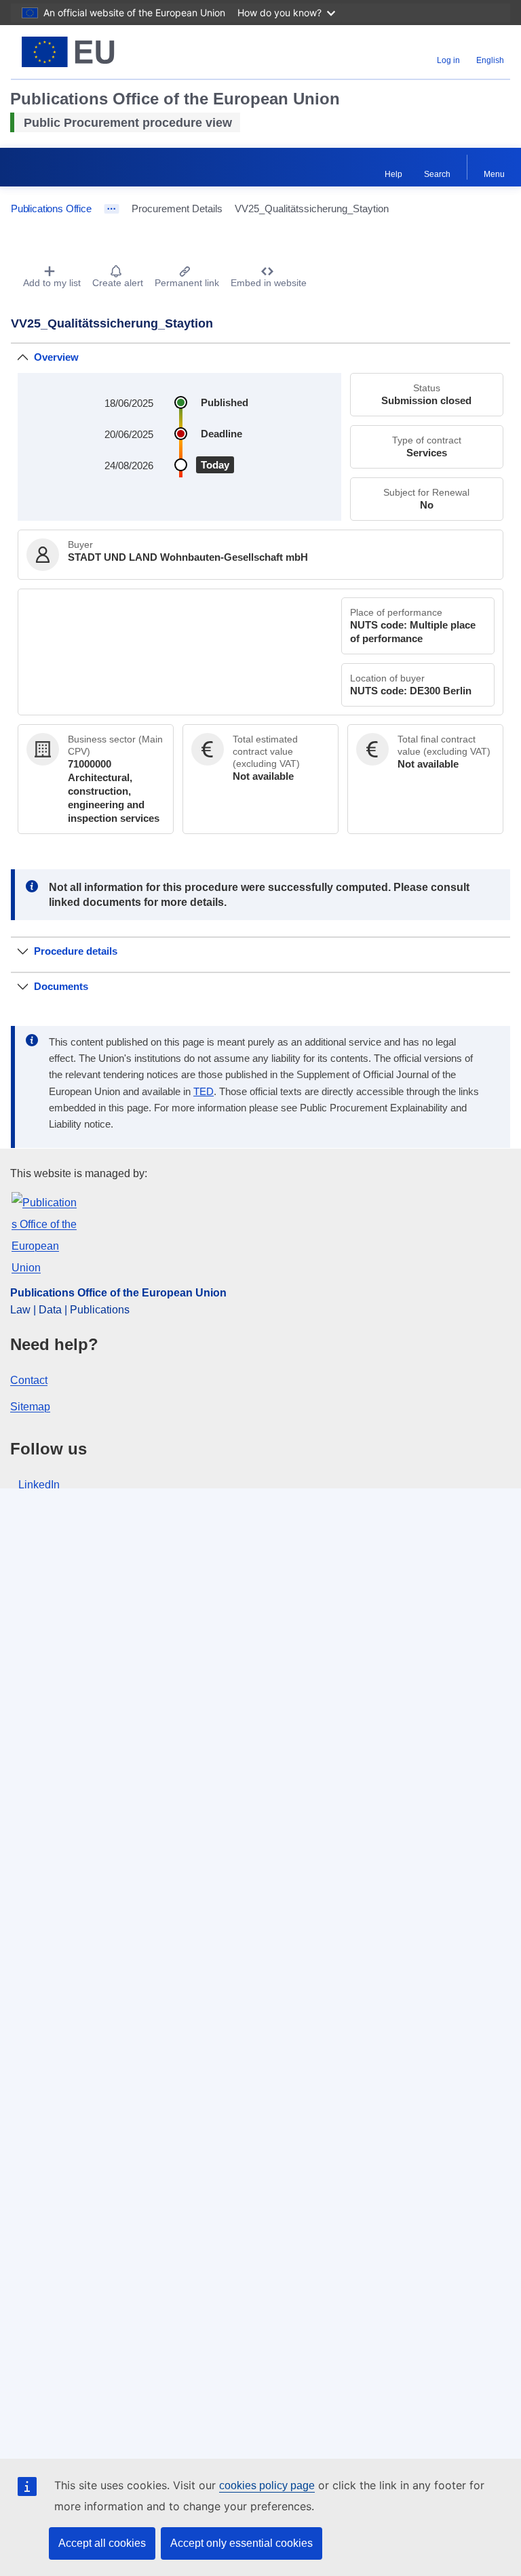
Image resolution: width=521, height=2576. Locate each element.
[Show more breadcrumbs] (112, 209)
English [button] (490, 60)
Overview (56, 357)
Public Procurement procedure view (128, 123)
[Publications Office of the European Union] (98, 52)
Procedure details (76, 951)
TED (204, 1092)
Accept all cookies (102, 2543)
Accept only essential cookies (242, 2543)
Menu (494, 174)
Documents (61, 986)
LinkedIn (39, 1485)
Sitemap (30, 1407)
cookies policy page (267, 2485)
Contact (29, 1380)
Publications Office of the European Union (118, 1293)
